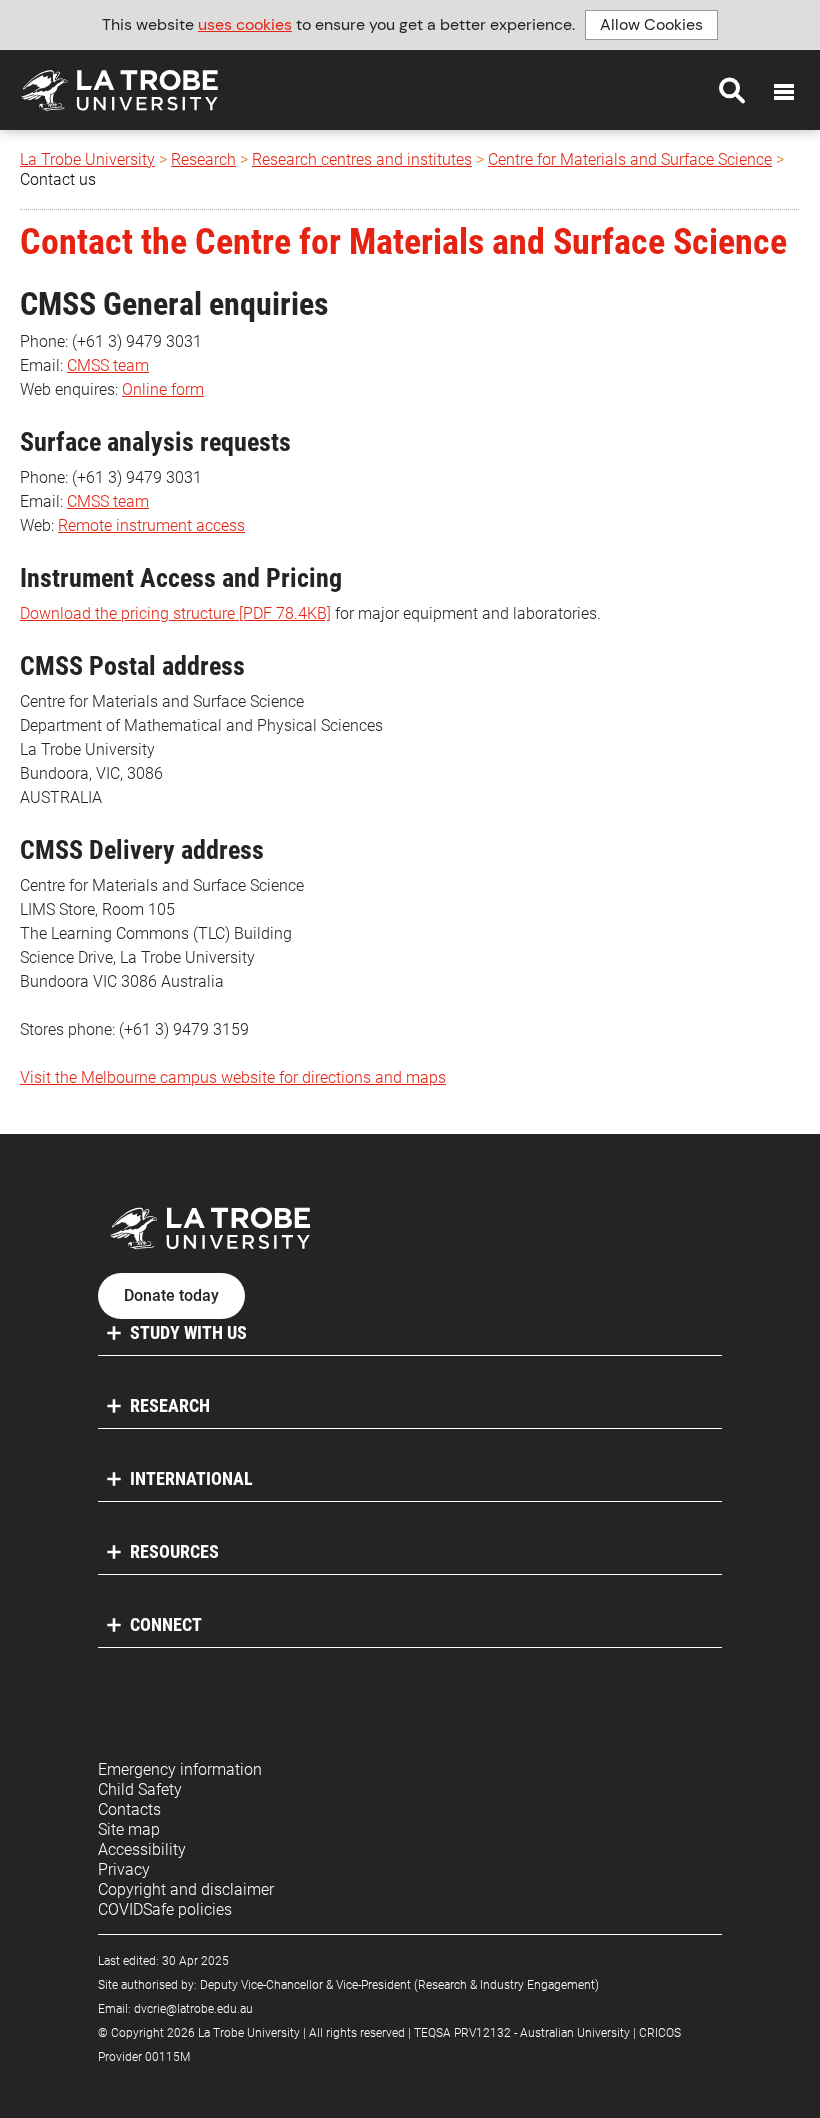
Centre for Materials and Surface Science (630, 159)
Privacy (124, 1869)
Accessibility (142, 1849)
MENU (784, 92)
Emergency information (180, 1769)
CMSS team (108, 365)
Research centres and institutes (362, 159)
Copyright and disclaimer (186, 1889)
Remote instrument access (151, 525)
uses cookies (245, 24)
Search (732, 90)
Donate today (171, 1296)
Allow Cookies (651, 24)
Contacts (129, 1809)
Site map (129, 1829)
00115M (167, 2057)
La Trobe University (87, 159)
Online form (163, 389)
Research (203, 159)
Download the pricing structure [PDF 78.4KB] (175, 613)
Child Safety (140, 1789)
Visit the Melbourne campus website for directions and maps (233, 1077)
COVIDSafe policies (165, 1909)
